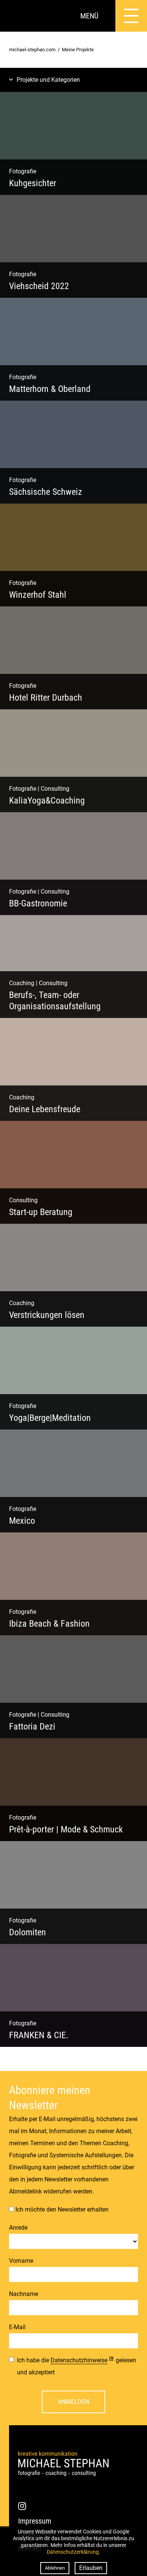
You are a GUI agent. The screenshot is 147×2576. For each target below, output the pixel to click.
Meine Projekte (78, 50)
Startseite (16, 16)
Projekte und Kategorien (48, 80)
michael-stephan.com (32, 50)
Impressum (35, 2521)
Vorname (21, 2261)
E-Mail (17, 2327)
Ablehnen (55, 2568)
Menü (89, 16)
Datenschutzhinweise (79, 2360)
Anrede (18, 2228)
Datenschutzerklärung (73, 2552)
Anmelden (73, 2402)
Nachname (24, 2294)
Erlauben (91, 2568)
